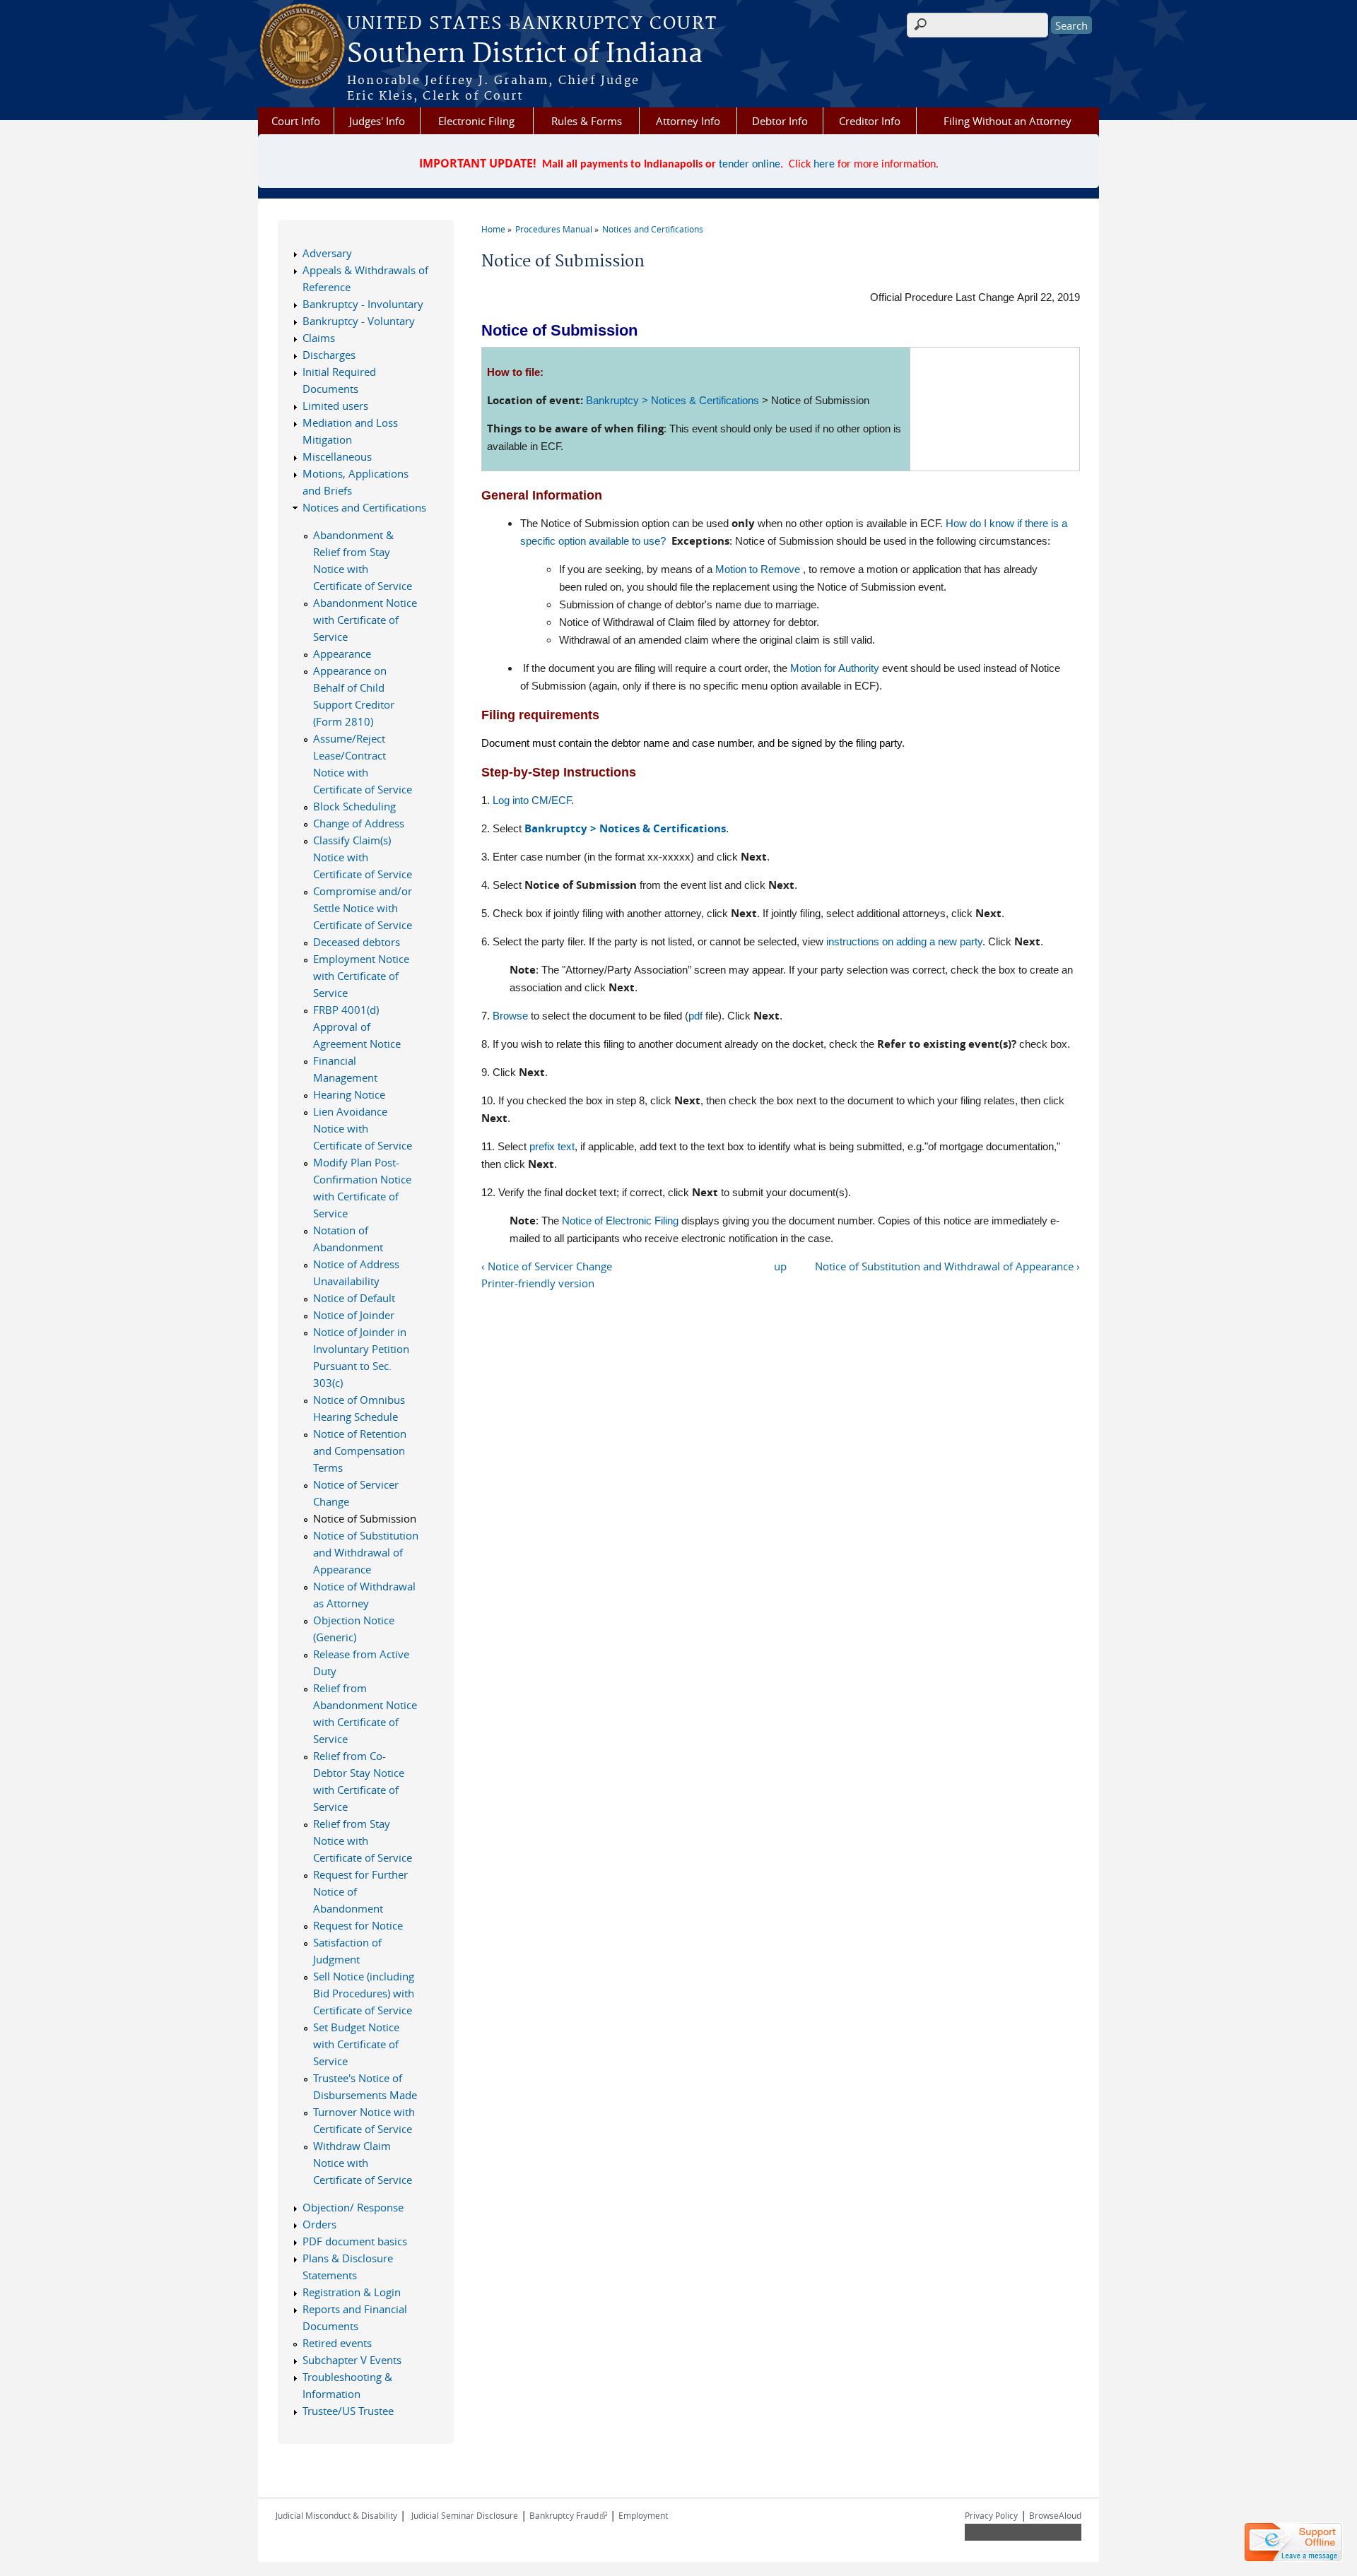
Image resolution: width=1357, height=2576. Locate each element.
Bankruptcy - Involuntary (363, 304)
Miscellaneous (337, 456)
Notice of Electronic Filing (620, 1221)
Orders (319, 2224)
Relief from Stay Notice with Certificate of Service (363, 1841)
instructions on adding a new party (904, 941)
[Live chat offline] (1293, 2542)
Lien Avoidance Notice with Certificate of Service (363, 1128)
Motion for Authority (835, 668)
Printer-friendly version (538, 1283)
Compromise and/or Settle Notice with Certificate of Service (363, 908)
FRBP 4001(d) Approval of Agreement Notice (357, 1027)
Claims (319, 338)
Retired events (337, 2343)
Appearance (342, 654)
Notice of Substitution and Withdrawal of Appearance (366, 1552)
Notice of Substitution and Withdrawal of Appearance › (947, 1266)
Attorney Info (688, 121)
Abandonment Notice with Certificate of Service (365, 620)
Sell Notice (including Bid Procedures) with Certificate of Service (364, 1993)
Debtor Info (780, 121)
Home (493, 229)
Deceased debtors (357, 942)
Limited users (335, 406)
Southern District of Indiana (525, 54)
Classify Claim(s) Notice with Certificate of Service (363, 857)
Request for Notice (358, 1925)
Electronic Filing (476, 121)
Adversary (327, 253)
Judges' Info (377, 121)
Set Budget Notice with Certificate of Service (356, 2044)
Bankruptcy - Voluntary (359, 321)
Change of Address (359, 823)
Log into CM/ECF (532, 800)
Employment (643, 2515)
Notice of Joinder (354, 1315)
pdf (695, 1016)
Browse (510, 1016)
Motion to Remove (758, 569)
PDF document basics (355, 2241)
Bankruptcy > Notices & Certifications (672, 400)
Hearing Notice (349, 1094)
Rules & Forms (587, 121)
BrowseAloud (1055, 2515)
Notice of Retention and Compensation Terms (360, 1451)
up (780, 1266)
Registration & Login (352, 2292)
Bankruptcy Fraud (568, 2515)
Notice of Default (354, 1298)
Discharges (329, 355)
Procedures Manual (554, 229)
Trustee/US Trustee (348, 2411)
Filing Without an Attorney (1008, 121)
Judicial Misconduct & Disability (336, 2515)
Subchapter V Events (352, 2360)
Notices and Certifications (653, 229)
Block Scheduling (354, 806)
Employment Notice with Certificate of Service (361, 976)
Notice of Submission (365, 1518)
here (824, 165)
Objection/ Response (353, 2207)
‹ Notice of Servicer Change (547, 1266)
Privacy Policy (991, 2515)
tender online (750, 165)
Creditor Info (870, 121)
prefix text (552, 1146)
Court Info (296, 121)
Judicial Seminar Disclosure (465, 2515)
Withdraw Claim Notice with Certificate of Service (363, 2163)
